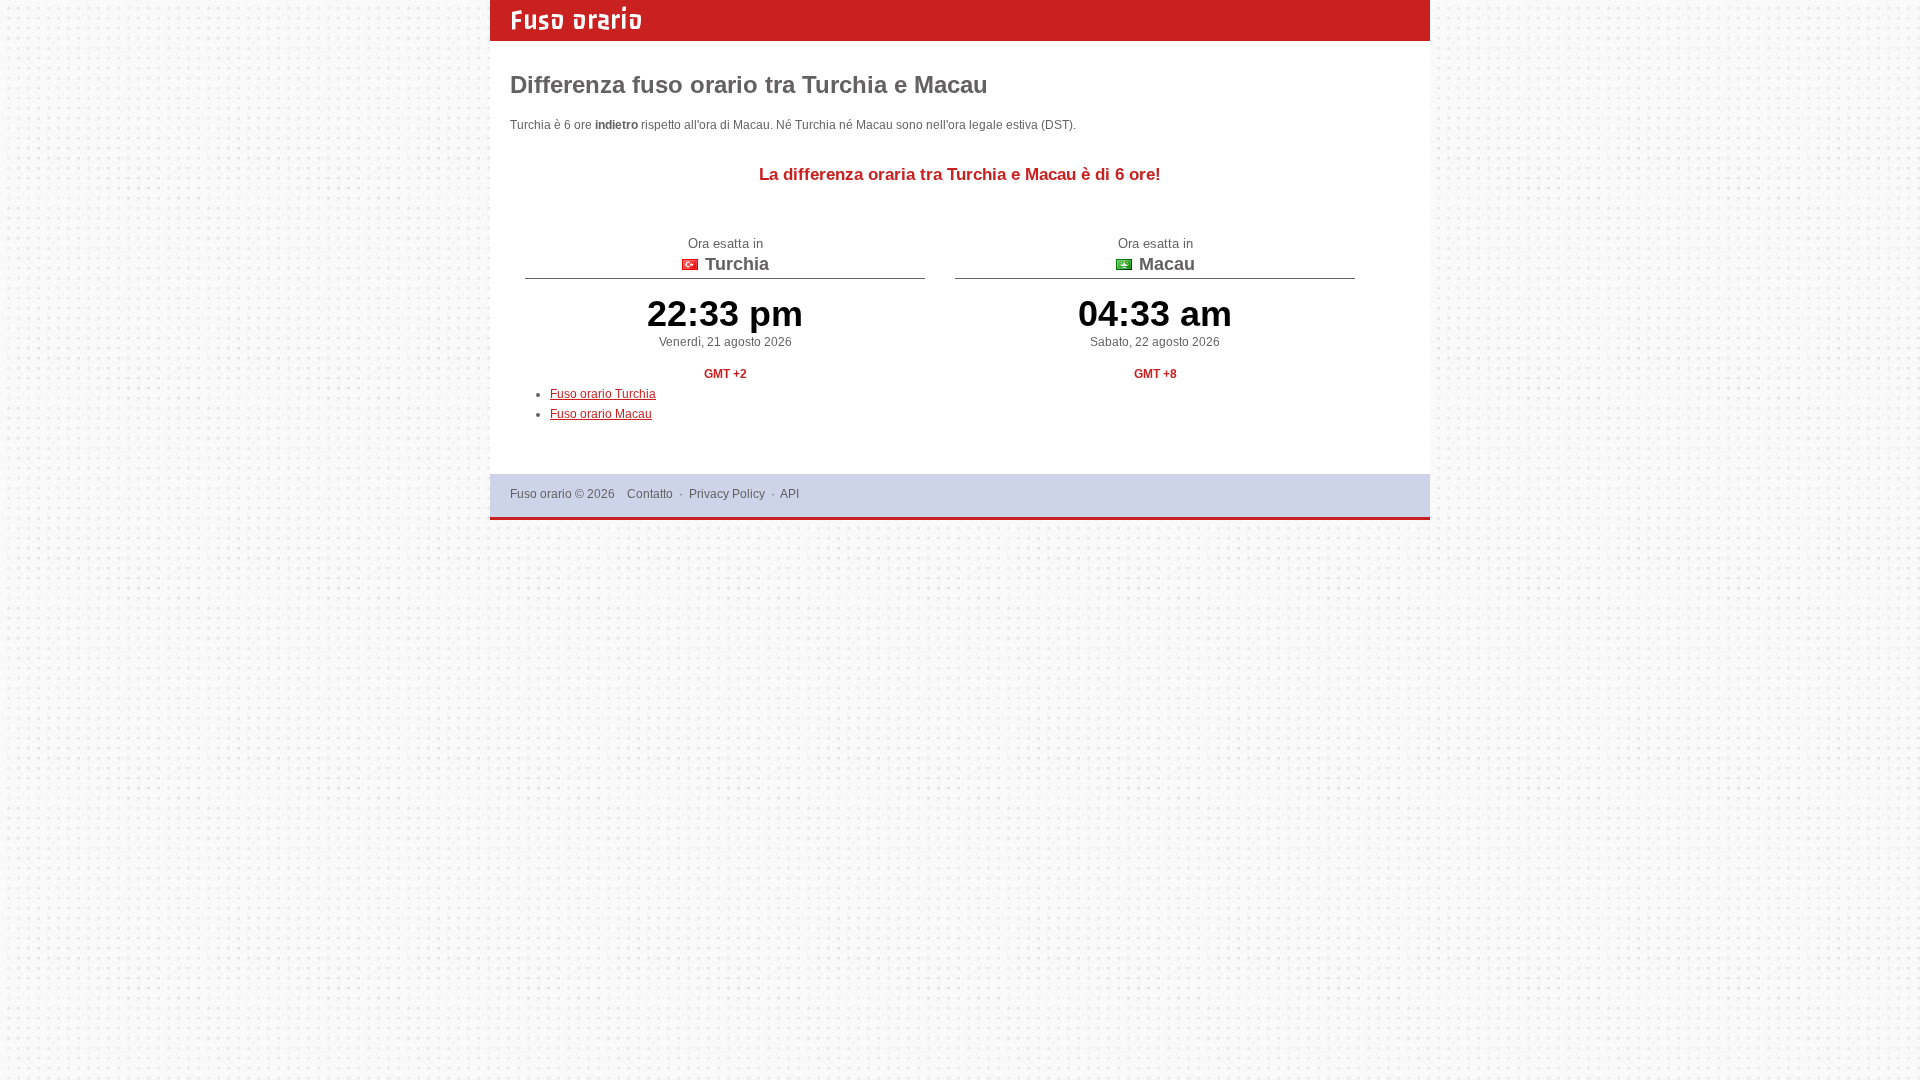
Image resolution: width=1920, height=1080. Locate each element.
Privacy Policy (727, 494)
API (789, 494)
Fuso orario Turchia (603, 394)
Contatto (650, 494)
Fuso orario (576, 20)
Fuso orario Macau (601, 414)
